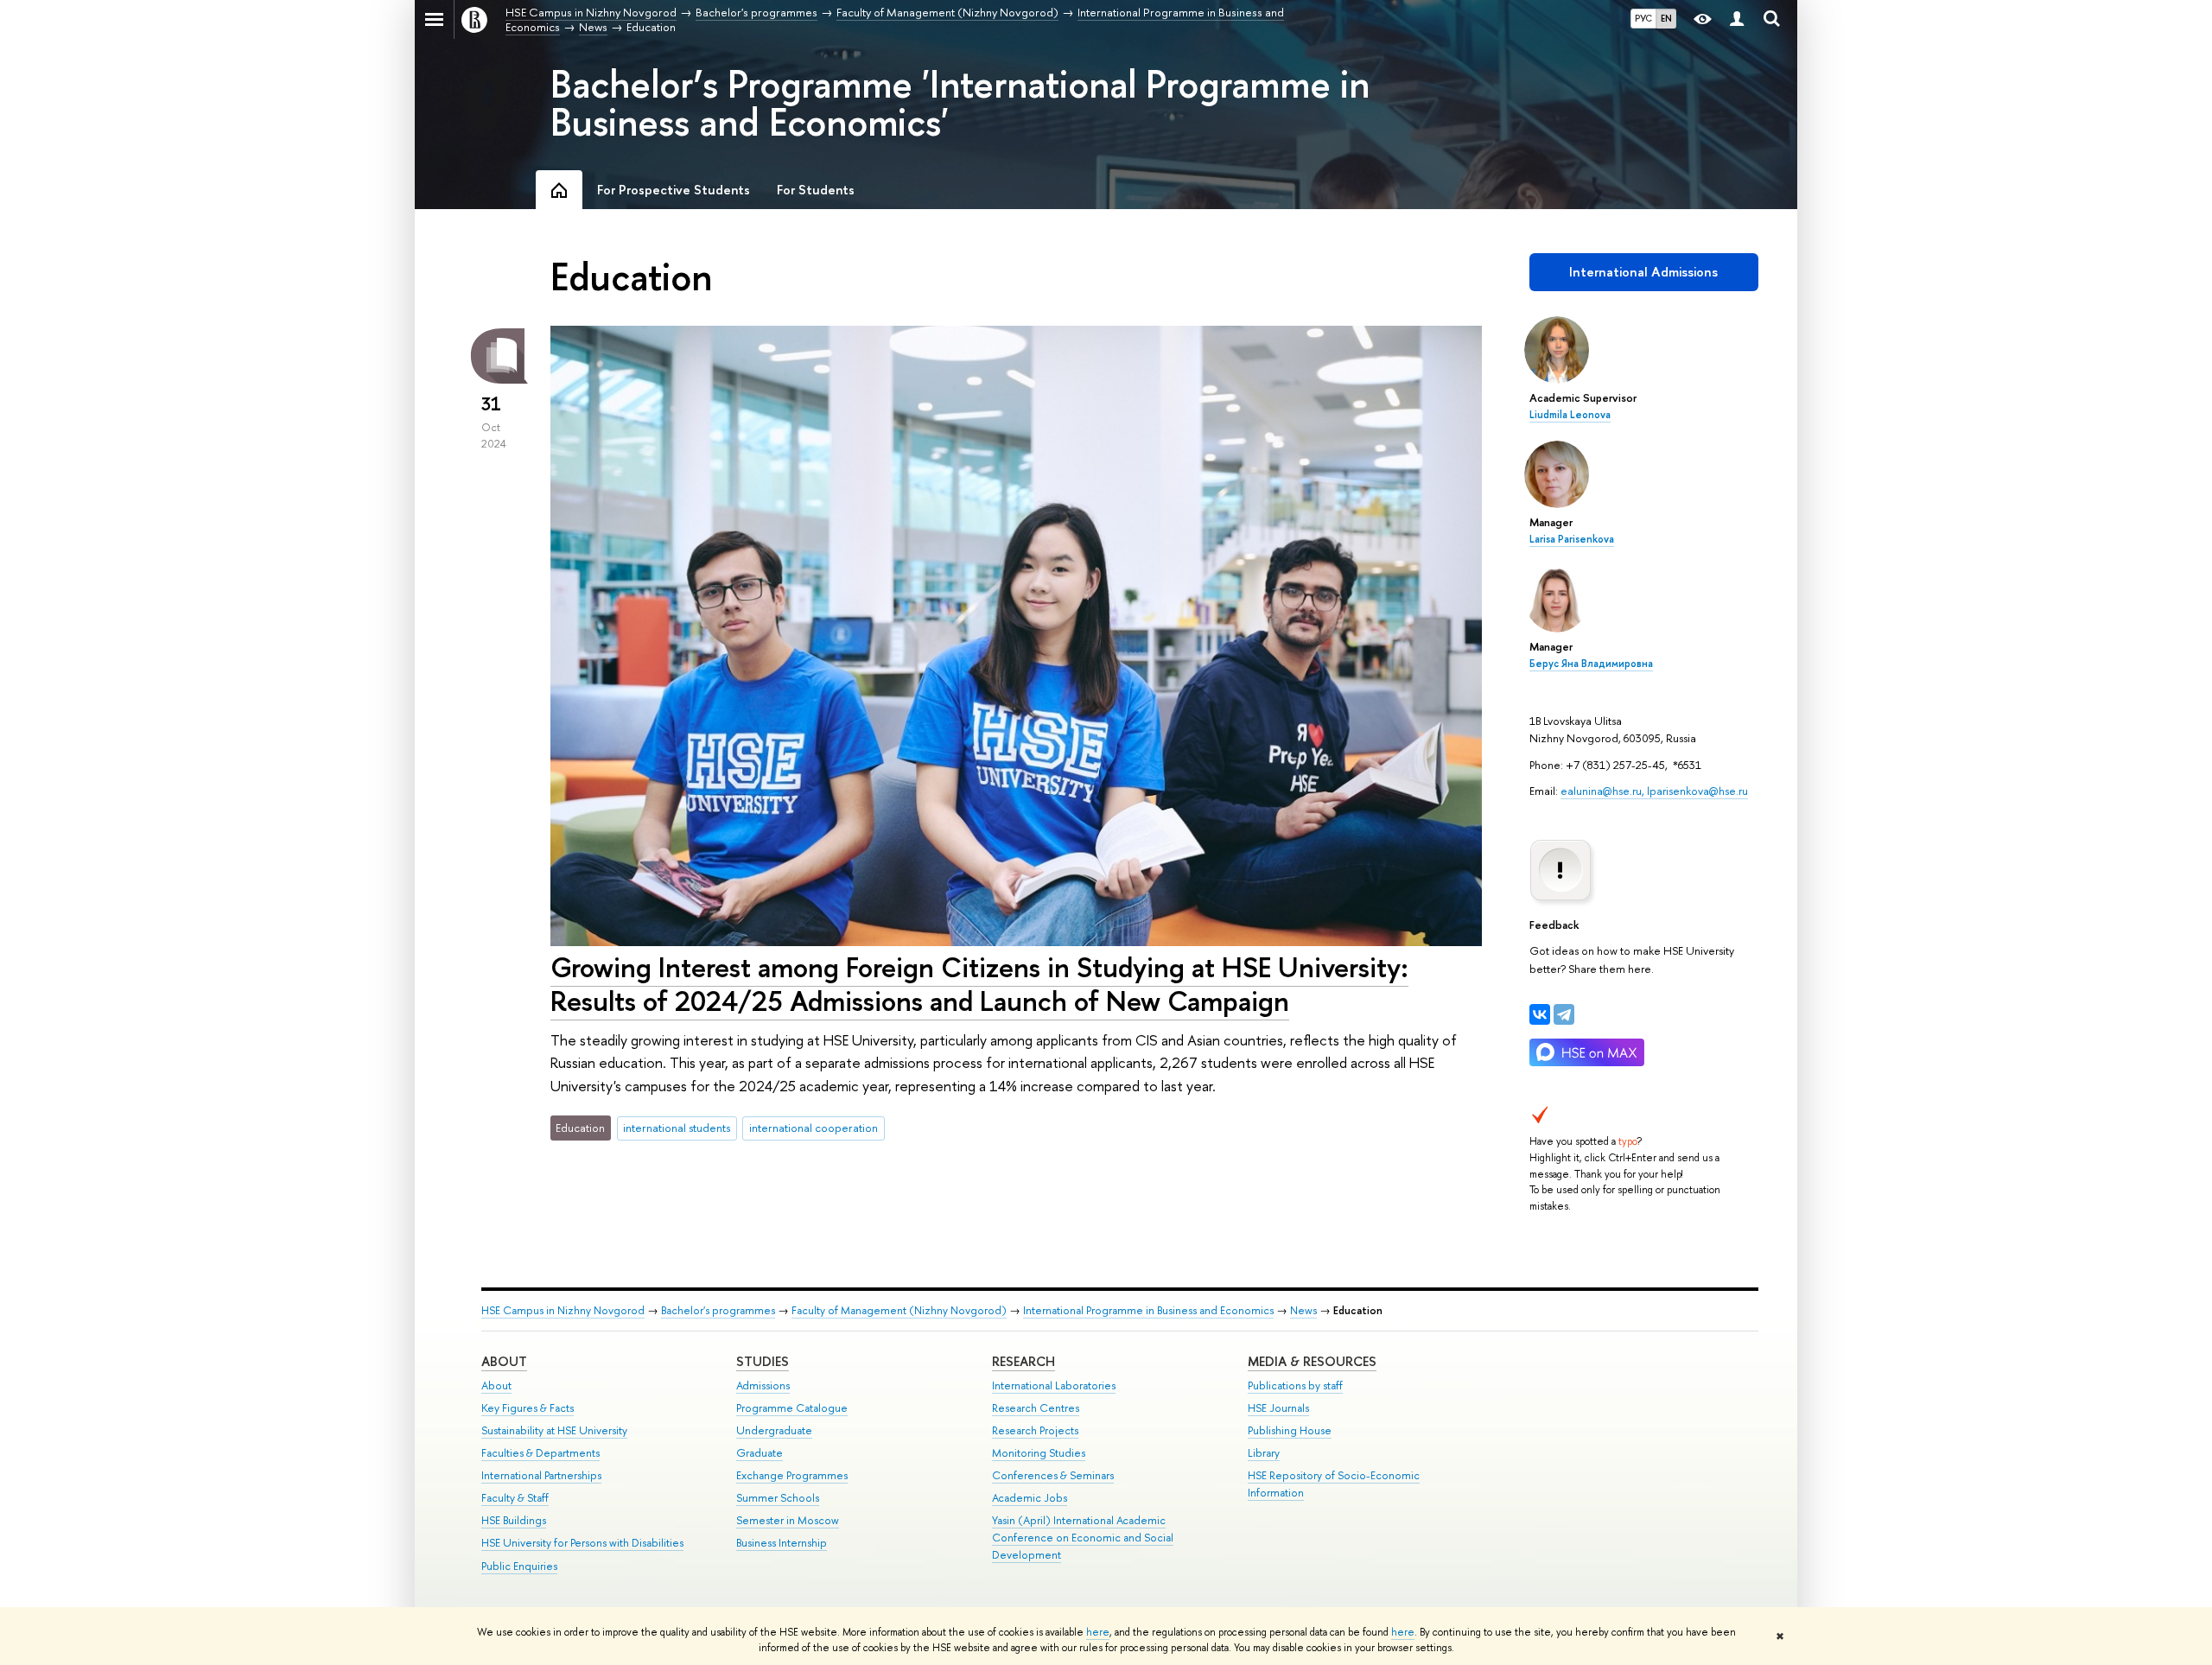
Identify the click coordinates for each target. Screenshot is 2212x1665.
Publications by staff (1295, 1385)
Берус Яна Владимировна (1591, 664)
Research (1023, 1361)
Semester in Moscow (788, 1520)
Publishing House (1290, 1430)
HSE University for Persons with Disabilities (582, 1543)
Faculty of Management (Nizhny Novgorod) (899, 1310)
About (504, 1361)
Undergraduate (774, 1430)
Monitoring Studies (1039, 1453)
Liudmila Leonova (1570, 415)
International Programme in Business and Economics (1148, 1310)
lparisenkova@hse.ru (1697, 791)
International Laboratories (1054, 1385)
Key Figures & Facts (528, 1408)
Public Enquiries (519, 1566)
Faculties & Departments (540, 1453)
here (1098, 1632)
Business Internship (782, 1543)
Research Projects (1035, 1430)
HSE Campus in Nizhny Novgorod (563, 1310)
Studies (763, 1361)
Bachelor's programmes (718, 1310)
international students (677, 1128)
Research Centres (1036, 1408)
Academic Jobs (1030, 1498)
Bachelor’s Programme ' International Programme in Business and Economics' (960, 103)
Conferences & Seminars (1053, 1475)
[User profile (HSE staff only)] (1737, 19)
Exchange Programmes (792, 1475)
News (1303, 1310)
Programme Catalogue (792, 1408)
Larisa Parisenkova (1572, 539)
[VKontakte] (1540, 1014)
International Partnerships (541, 1475)
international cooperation (814, 1128)
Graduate (760, 1453)
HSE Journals (1278, 1408)
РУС (1643, 18)
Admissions (763, 1385)
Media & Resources (1312, 1361)
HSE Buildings (514, 1520)
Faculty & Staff (515, 1498)
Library (1264, 1453)
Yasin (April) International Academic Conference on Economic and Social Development (1083, 1538)
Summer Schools (778, 1498)
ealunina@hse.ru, (1604, 791)
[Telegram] (1564, 1014)
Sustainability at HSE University (554, 1430)
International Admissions (1643, 272)
